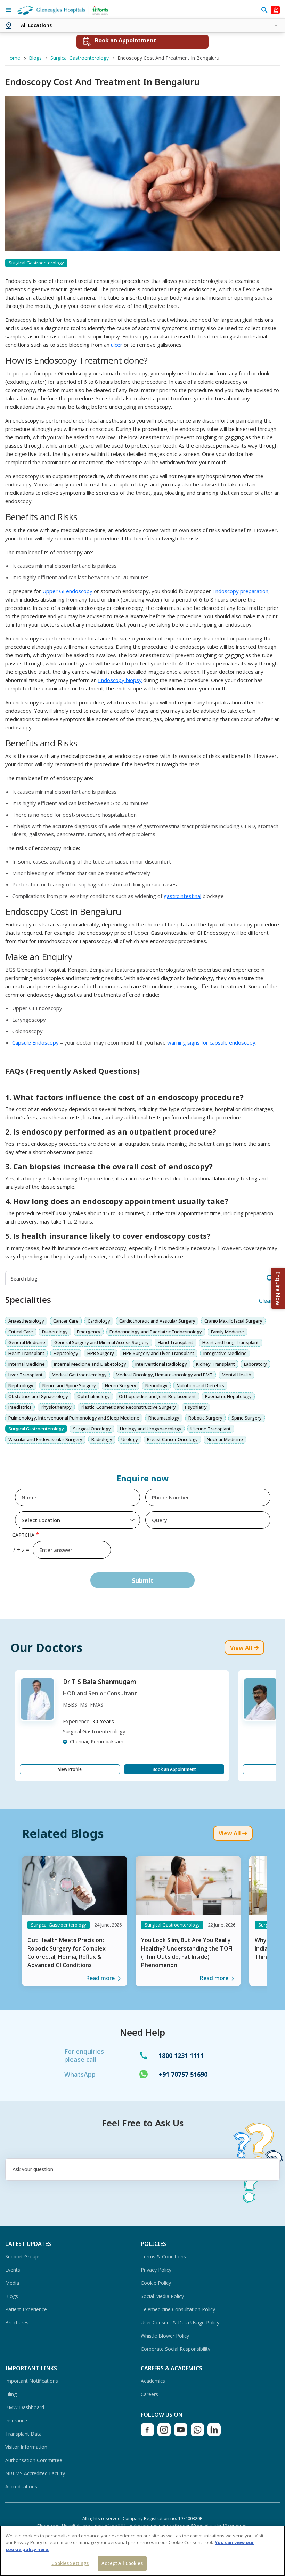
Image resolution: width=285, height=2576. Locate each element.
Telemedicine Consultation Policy (178, 2309)
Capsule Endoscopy (35, 1042)
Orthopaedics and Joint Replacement (157, 1396)
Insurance (16, 2420)
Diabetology (55, 1332)
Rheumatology (164, 1418)
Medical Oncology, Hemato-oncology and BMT (164, 1375)
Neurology (156, 1385)
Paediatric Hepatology (228, 1396)
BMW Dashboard (25, 2407)
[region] (142, 2551)
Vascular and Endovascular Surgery (45, 1439)
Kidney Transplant (215, 1364)
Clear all (269, 1301)
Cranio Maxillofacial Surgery (233, 1321)
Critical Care (21, 1332)
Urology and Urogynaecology (151, 1429)
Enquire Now (278, 1288)
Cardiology (99, 1321)
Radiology (102, 1439)
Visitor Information (26, 2447)
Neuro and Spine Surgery (69, 1385)
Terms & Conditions (163, 2256)
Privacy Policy (156, 2270)
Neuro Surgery (121, 1385)
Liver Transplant (26, 1375)
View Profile (70, 1769)
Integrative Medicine (225, 1353)
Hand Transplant (176, 1342)
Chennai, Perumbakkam (97, 1741)
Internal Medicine (27, 1364)
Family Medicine (227, 1332)
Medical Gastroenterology (79, 1375)
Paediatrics (20, 1407)
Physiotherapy (56, 1407)
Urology (130, 1439)
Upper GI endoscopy (67, 591)
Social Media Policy (162, 2296)
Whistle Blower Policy (165, 2336)
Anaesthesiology (26, 1321)
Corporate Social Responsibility (176, 2349)
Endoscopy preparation (240, 591)
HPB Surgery (101, 1353)
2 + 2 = (21, 1550)
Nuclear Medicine (225, 1439)
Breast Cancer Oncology (172, 1439)
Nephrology (21, 1385)
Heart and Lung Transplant (231, 1342)
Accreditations (21, 2487)
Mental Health (237, 1375)
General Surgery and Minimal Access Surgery (101, 1342)
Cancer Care (66, 1321)
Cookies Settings (70, 2563)
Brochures (17, 2323)
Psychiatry (196, 1407)
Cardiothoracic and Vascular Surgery (157, 1321)
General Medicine (27, 1342)
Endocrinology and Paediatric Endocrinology (156, 1332)
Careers (149, 2394)
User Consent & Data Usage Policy (180, 2323)
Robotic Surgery (205, 1418)
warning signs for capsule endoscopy (211, 1042)
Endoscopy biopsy (120, 680)
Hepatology (66, 1353)
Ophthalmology (93, 1396)
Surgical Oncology (92, 1429)
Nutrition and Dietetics (200, 1385)
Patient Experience (26, 2309)
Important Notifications (32, 2381)
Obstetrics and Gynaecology (38, 1396)
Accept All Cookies (122, 2563)
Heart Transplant (26, 1353)
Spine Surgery (247, 1418)
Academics (153, 2381)
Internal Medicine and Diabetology (90, 1364)
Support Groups (23, 2256)
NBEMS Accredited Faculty (35, 2473)
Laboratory (255, 1364)
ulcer (117, 345)
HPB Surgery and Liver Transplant (159, 1353)
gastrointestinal (182, 896)
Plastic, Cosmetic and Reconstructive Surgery (128, 1407)
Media (12, 2283)
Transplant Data (23, 2434)
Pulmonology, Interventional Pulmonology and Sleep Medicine (74, 1418)
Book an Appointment (174, 1769)
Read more (100, 1978)
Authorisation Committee (34, 2460)
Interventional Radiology (161, 1364)
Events (13, 2270)
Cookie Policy (156, 2283)
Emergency (89, 1332)
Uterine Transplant (211, 1429)
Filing (11, 2394)
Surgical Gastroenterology (36, 1429)
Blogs (12, 2296)
